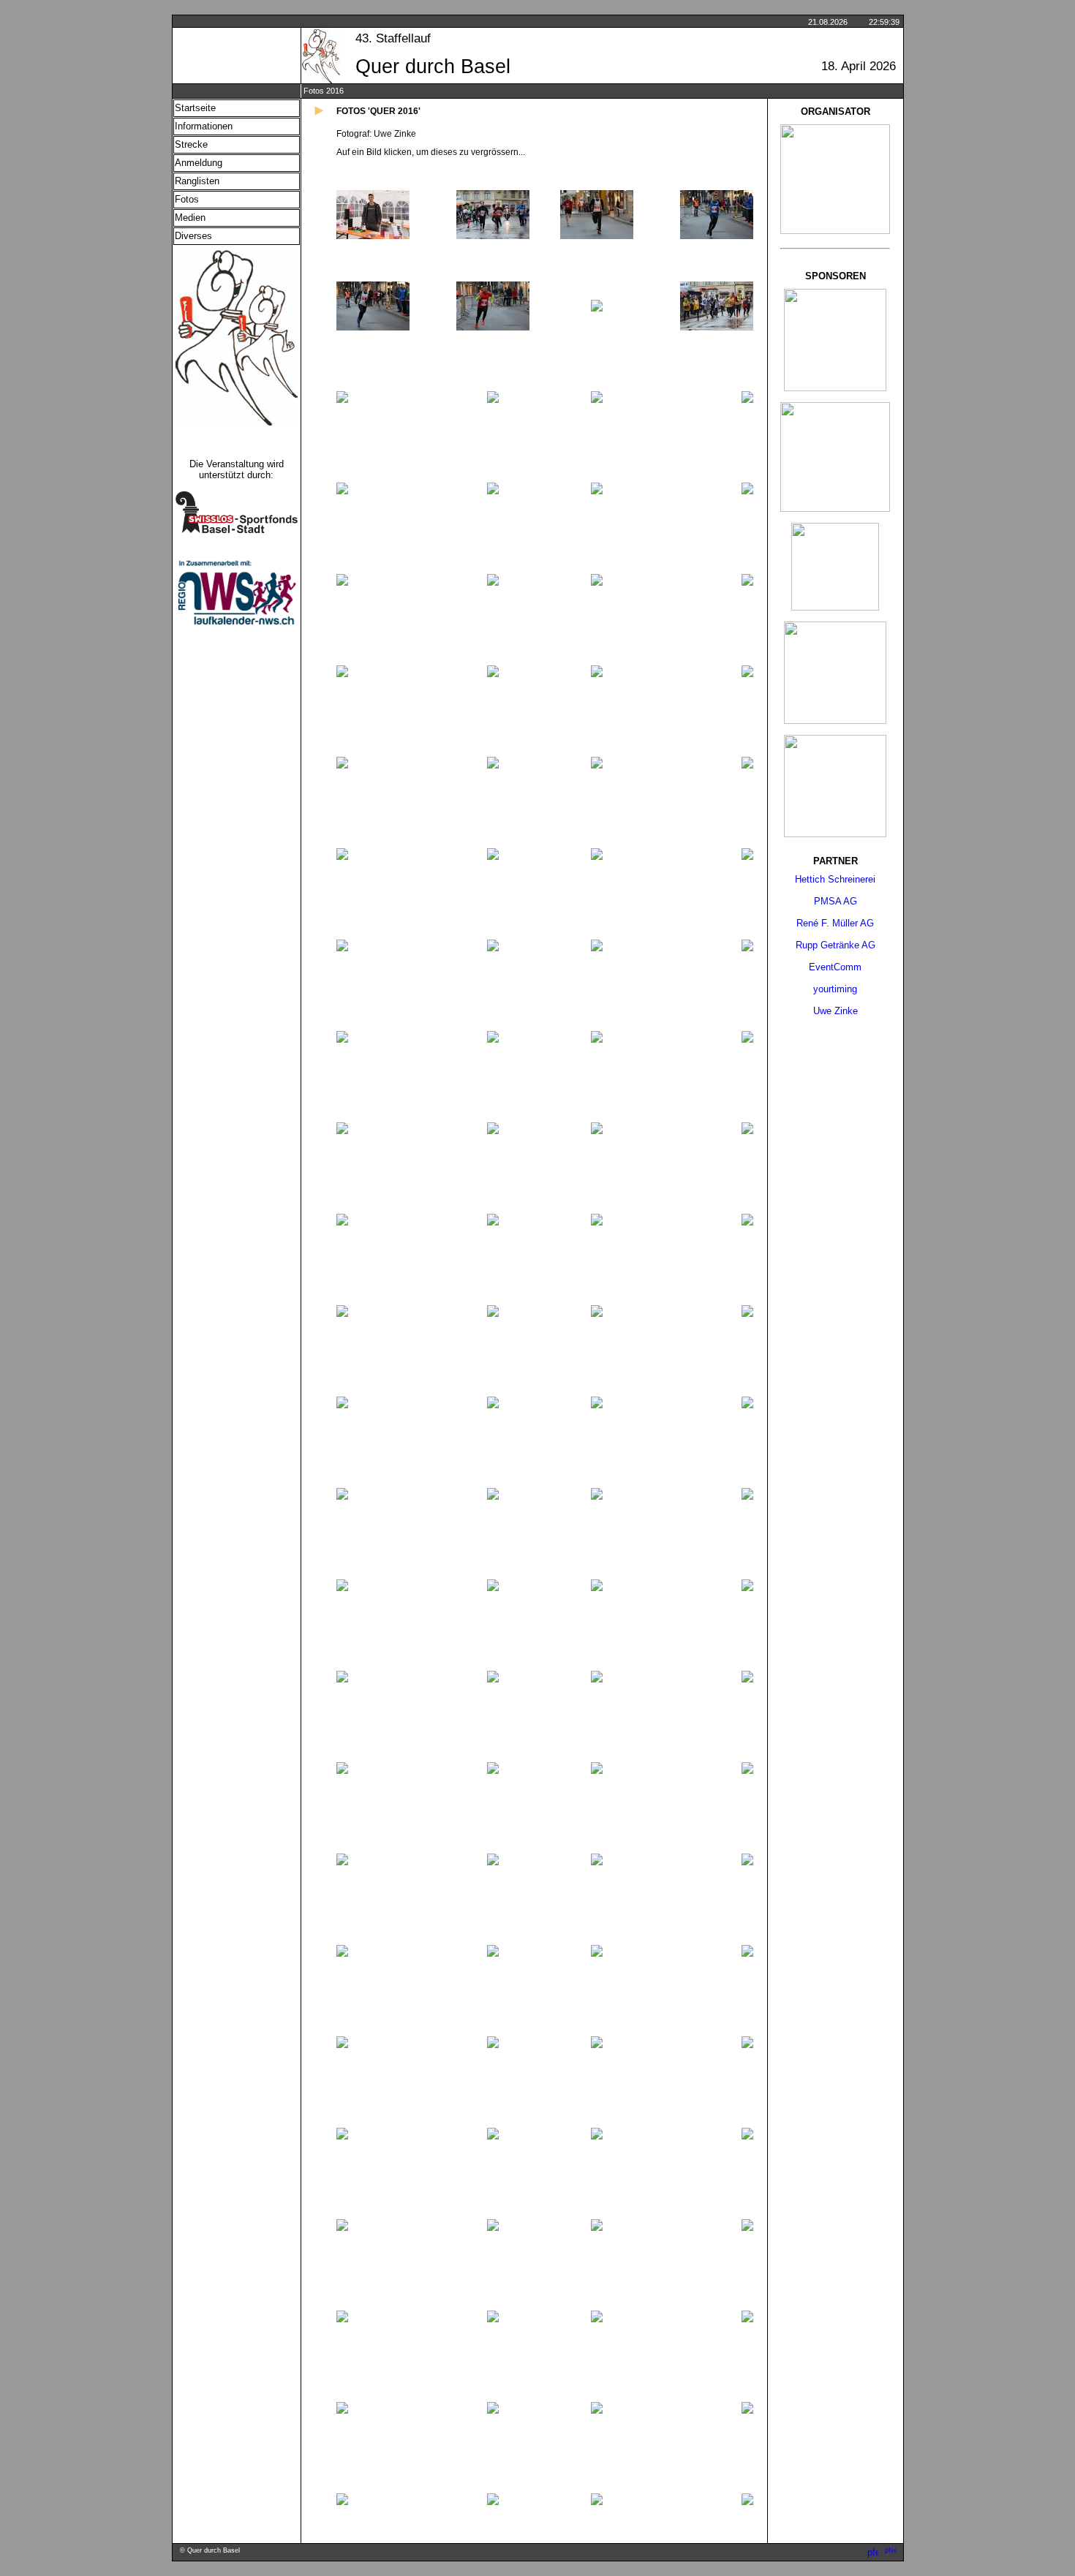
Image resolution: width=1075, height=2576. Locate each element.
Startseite (195, 108)
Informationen (204, 126)
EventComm (835, 967)
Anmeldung (199, 163)
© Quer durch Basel (210, 2550)
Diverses (193, 236)
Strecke (191, 144)
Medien (190, 218)
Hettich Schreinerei (835, 879)
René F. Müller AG (835, 923)
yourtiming (835, 989)
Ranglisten (197, 181)
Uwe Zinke (836, 1011)
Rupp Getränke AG (836, 945)
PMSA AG (836, 901)
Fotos (187, 199)
